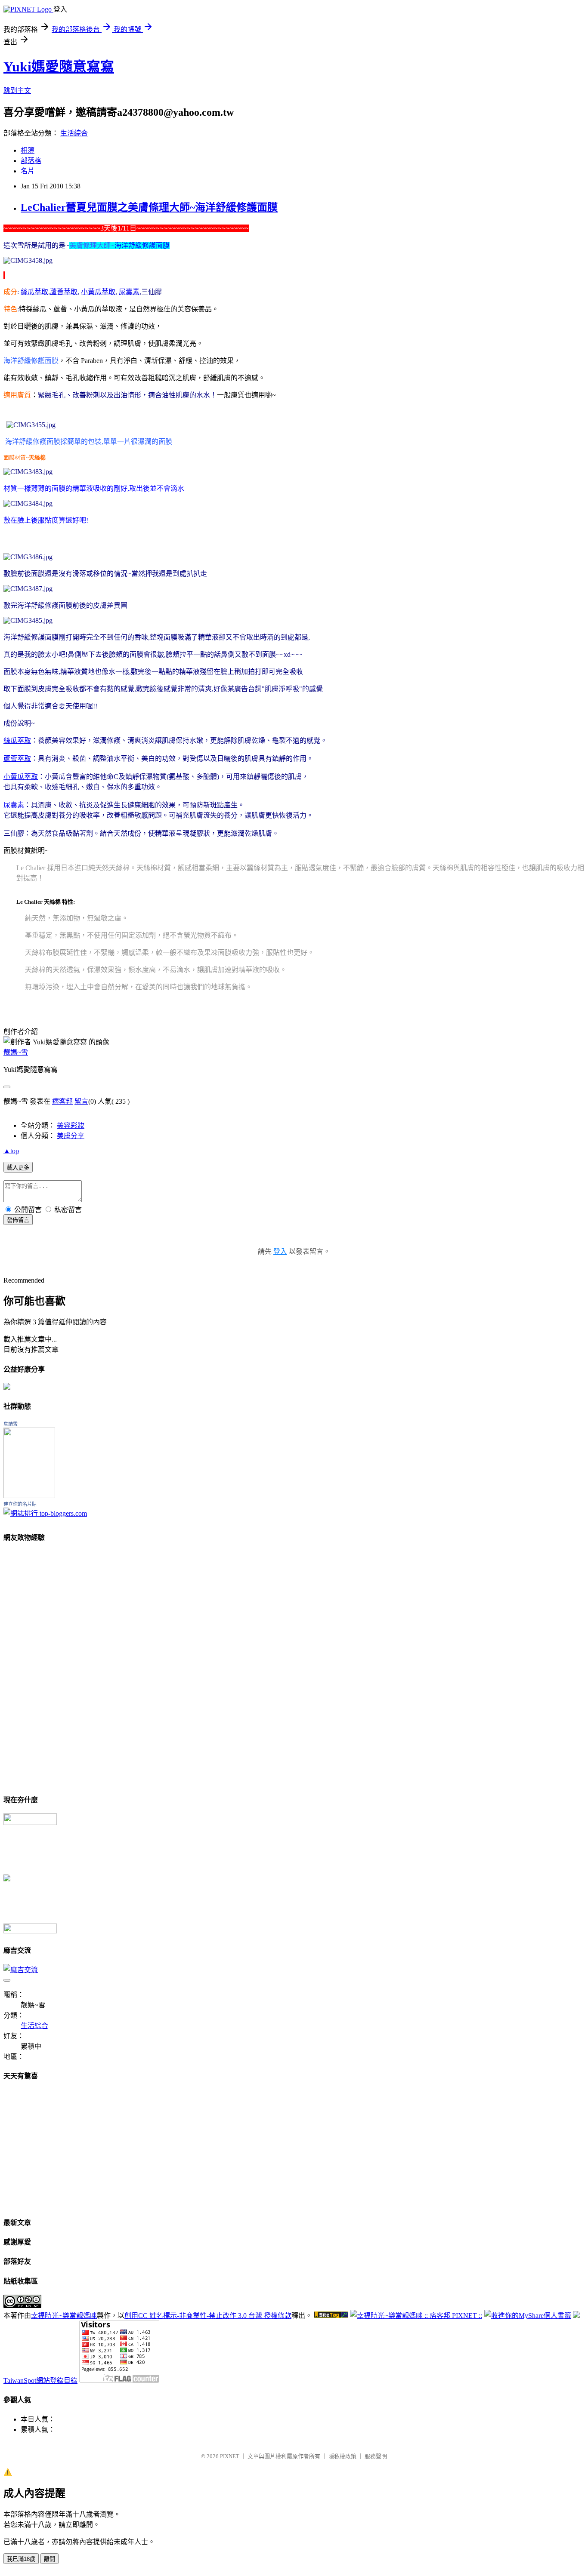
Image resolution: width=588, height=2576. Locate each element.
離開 (50, 2559)
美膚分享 (71, 1136)
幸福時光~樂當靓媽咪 (64, 2316)
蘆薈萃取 (17, 759)
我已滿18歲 (21, 2559)
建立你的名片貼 (20, 1504)
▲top (11, 1151)
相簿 (28, 150)
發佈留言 (18, 1220)
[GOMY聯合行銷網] (30, 1823)
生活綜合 (74, 133)
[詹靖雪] (29, 1496)
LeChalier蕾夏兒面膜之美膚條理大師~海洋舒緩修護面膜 (149, 207)
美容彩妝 (71, 1125)
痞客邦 (62, 1101)
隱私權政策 (342, 2456)
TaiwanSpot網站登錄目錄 (40, 2381)
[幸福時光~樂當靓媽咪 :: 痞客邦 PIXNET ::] (416, 2316)
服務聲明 (376, 2456)
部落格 (31, 161)
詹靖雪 (11, 1424)
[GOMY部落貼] (7, 1879)
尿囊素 (14, 805)
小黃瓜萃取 (21, 777)
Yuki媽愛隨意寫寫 (59, 67)
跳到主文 (17, 91)
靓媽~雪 (16, 1052)
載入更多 (18, 1168)
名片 (28, 171)
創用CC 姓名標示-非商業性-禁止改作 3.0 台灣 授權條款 (208, 2316)
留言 (81, 1101)
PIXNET (230, 2456)
